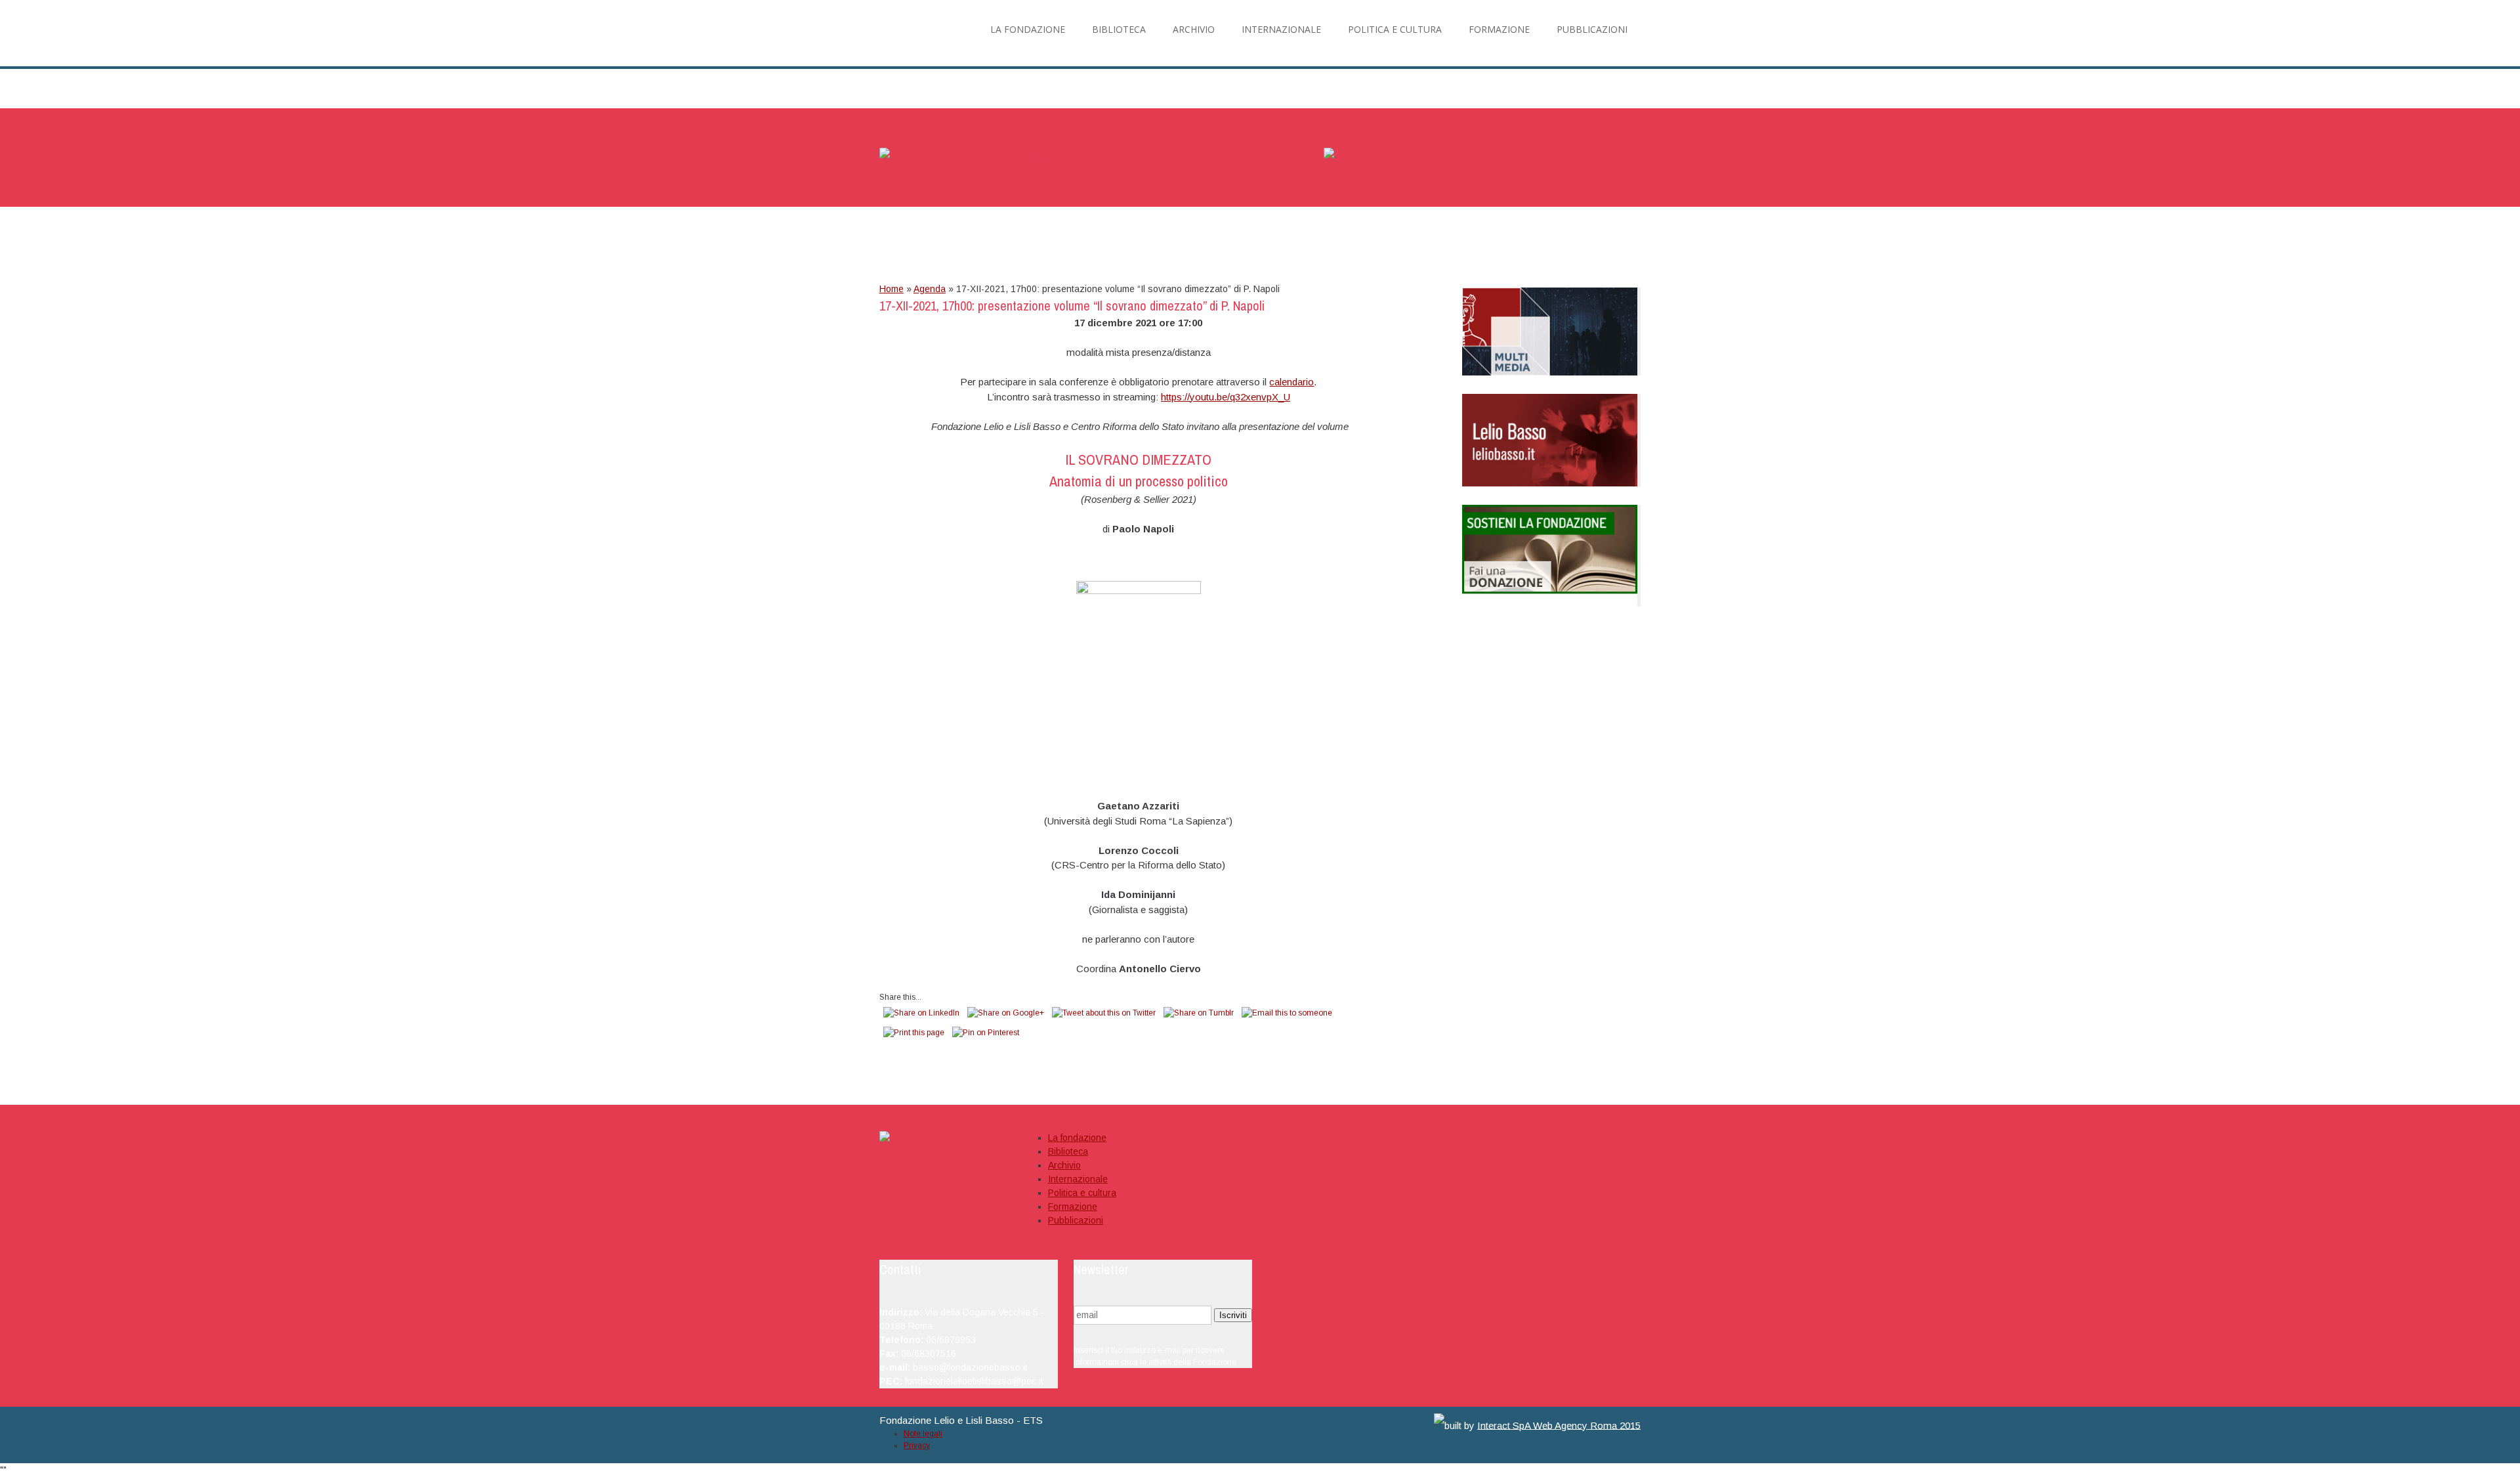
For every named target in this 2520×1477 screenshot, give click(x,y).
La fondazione (1077, 1138)
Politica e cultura (1082, 1193)
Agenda (930, 289)
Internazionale (1078, 1179)
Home (892, 289)
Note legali (923, 1434)
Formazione (1073, 1207)
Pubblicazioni (1076, 1220)
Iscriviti (1233, 1315)
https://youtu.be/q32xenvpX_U (1226, 397)
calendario (1291, 382)
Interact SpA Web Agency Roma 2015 (1559, 1425)
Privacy (917, 1445)
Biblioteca (1068, 1151)
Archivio (1064, 1165)
